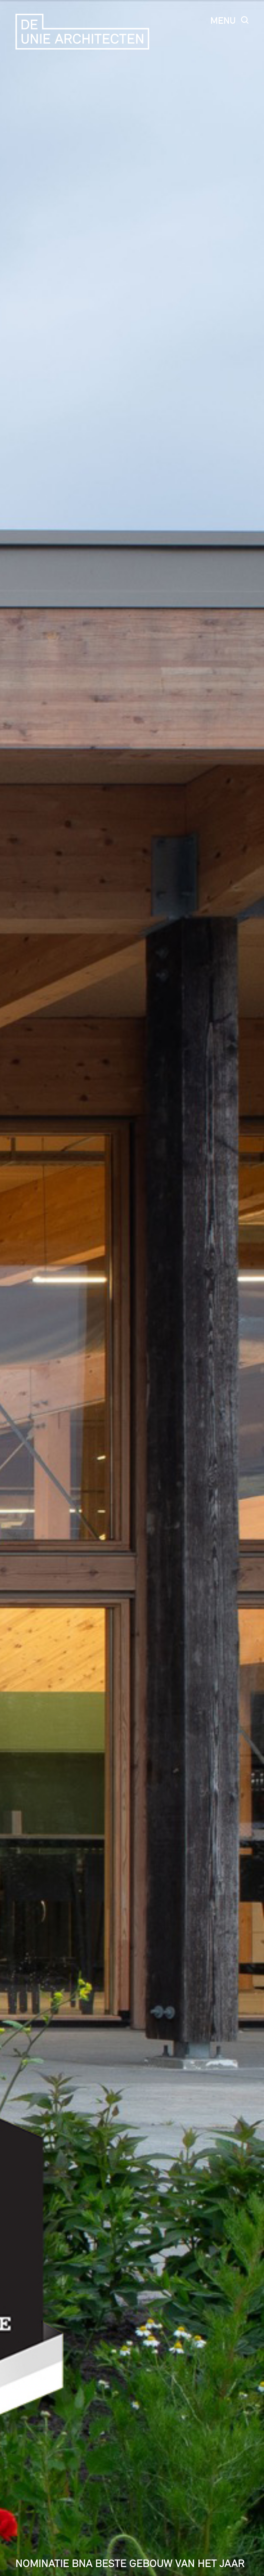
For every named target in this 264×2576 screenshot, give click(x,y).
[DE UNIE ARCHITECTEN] (84, 32)
